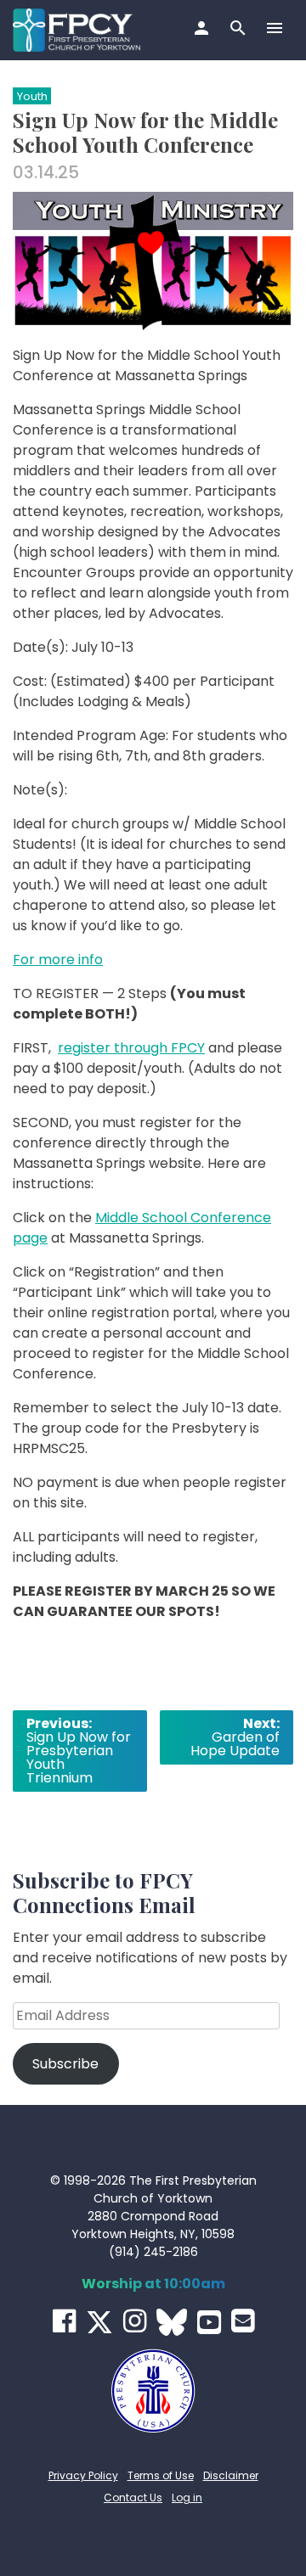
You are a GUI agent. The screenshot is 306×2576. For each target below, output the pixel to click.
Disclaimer (231, 2475)
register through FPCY (131, 1048)
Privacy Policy (83, 2475)
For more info (58, 960)
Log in (187, 2497)
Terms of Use (161, 2475)
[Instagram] (135, 2321)
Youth (32, 96)
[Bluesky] (172, 2322)
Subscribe (65, 2064)
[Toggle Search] (240, 30)
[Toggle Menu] (277, 30)
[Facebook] (64, 2321)
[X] (99, 2322)
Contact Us (133, 2497)
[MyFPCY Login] (204, 30)
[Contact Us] (243, 2321)
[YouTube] (209, 2322)
